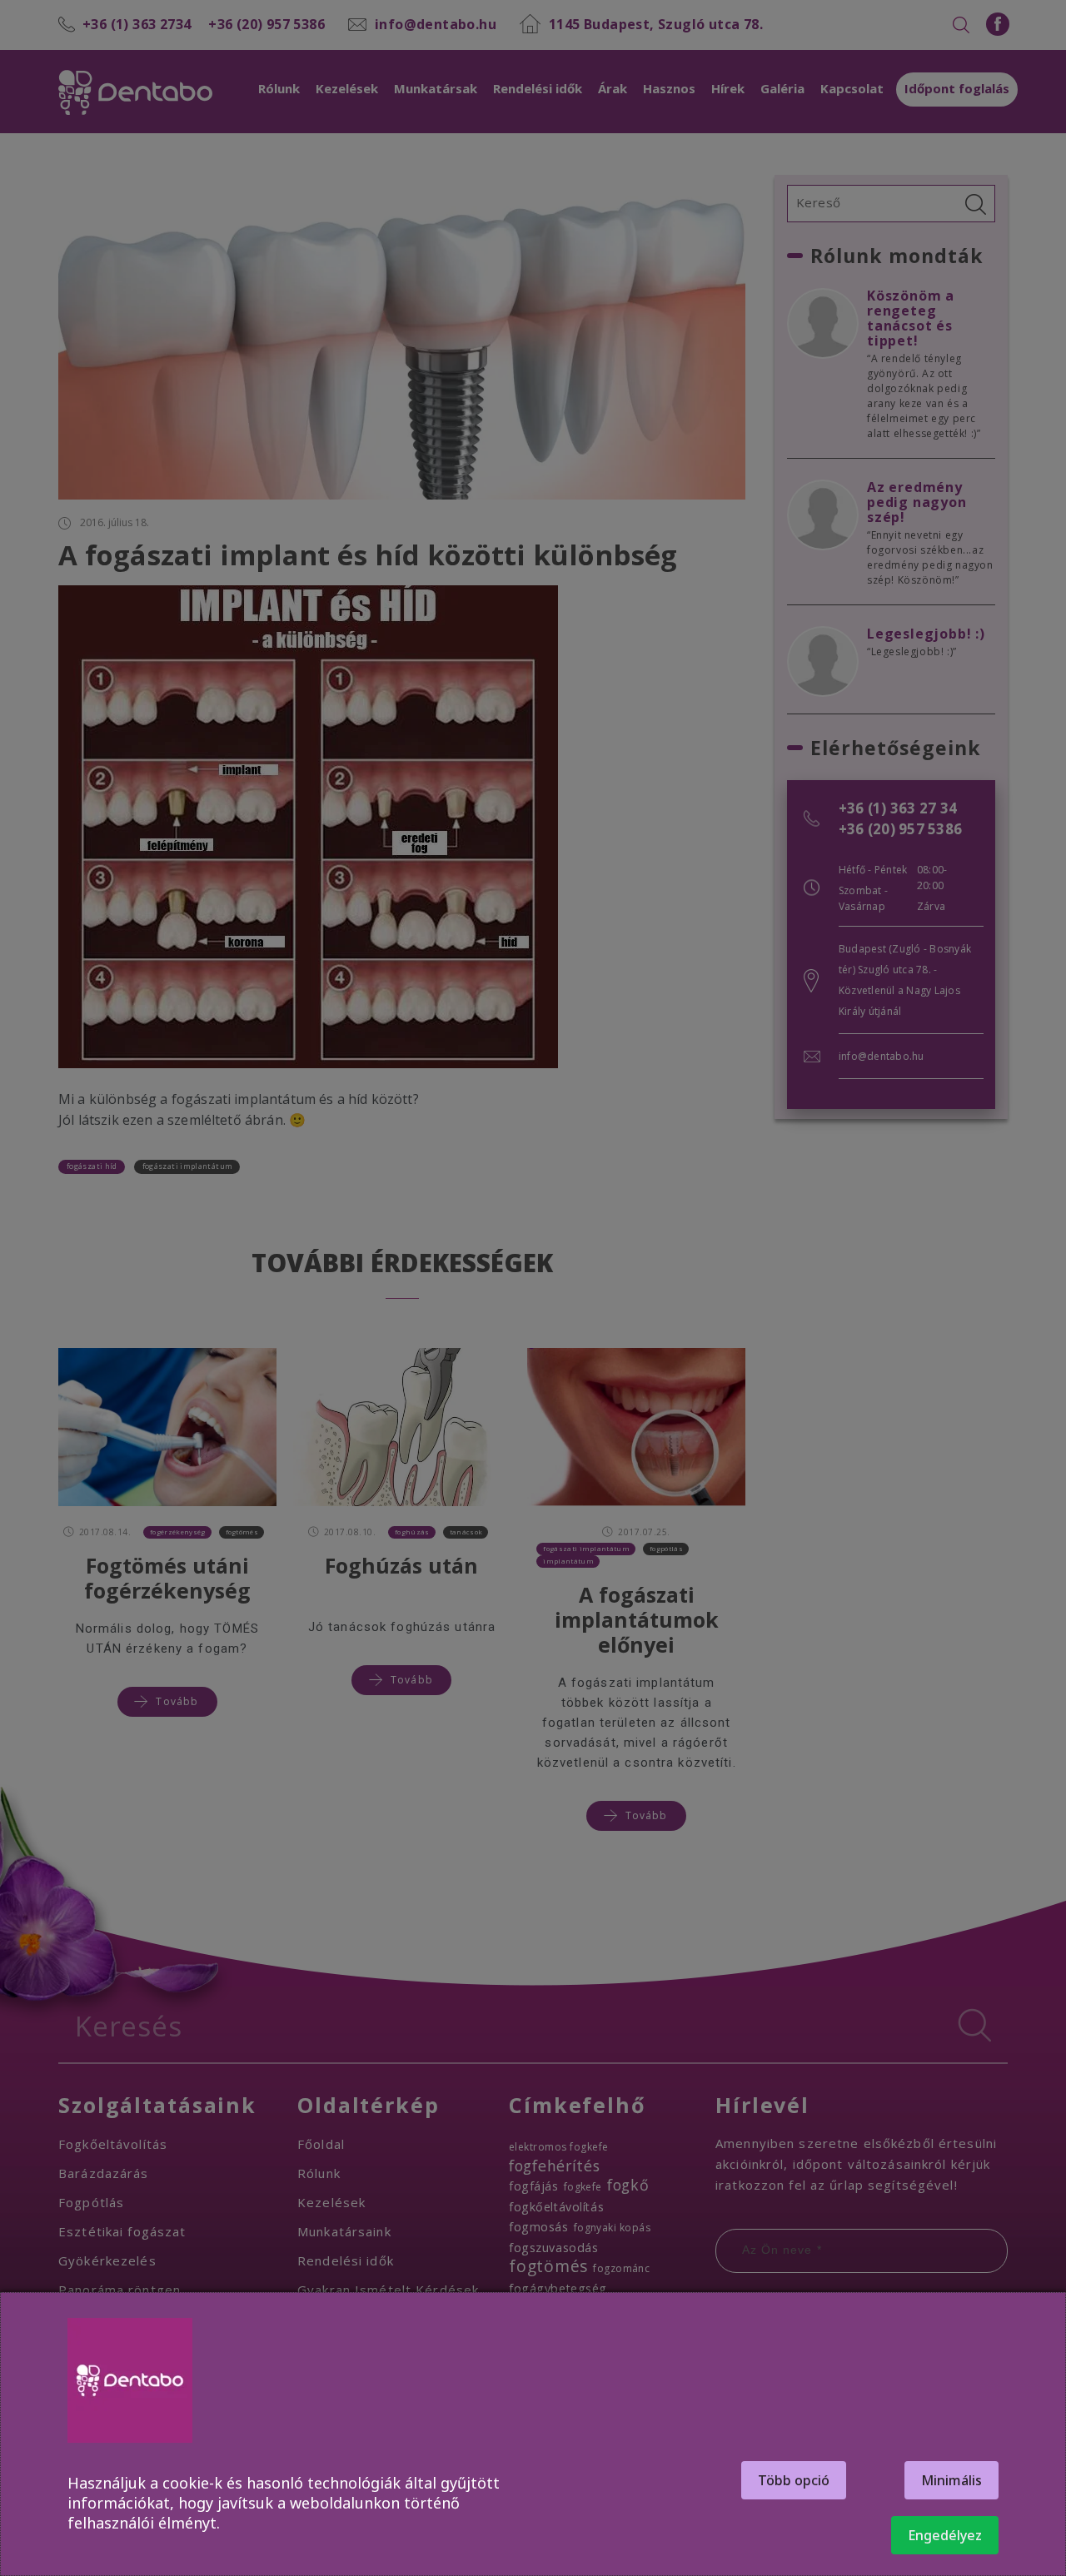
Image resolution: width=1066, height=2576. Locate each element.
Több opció (794, 2480)
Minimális (951, 2480)
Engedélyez (945, 2535)
